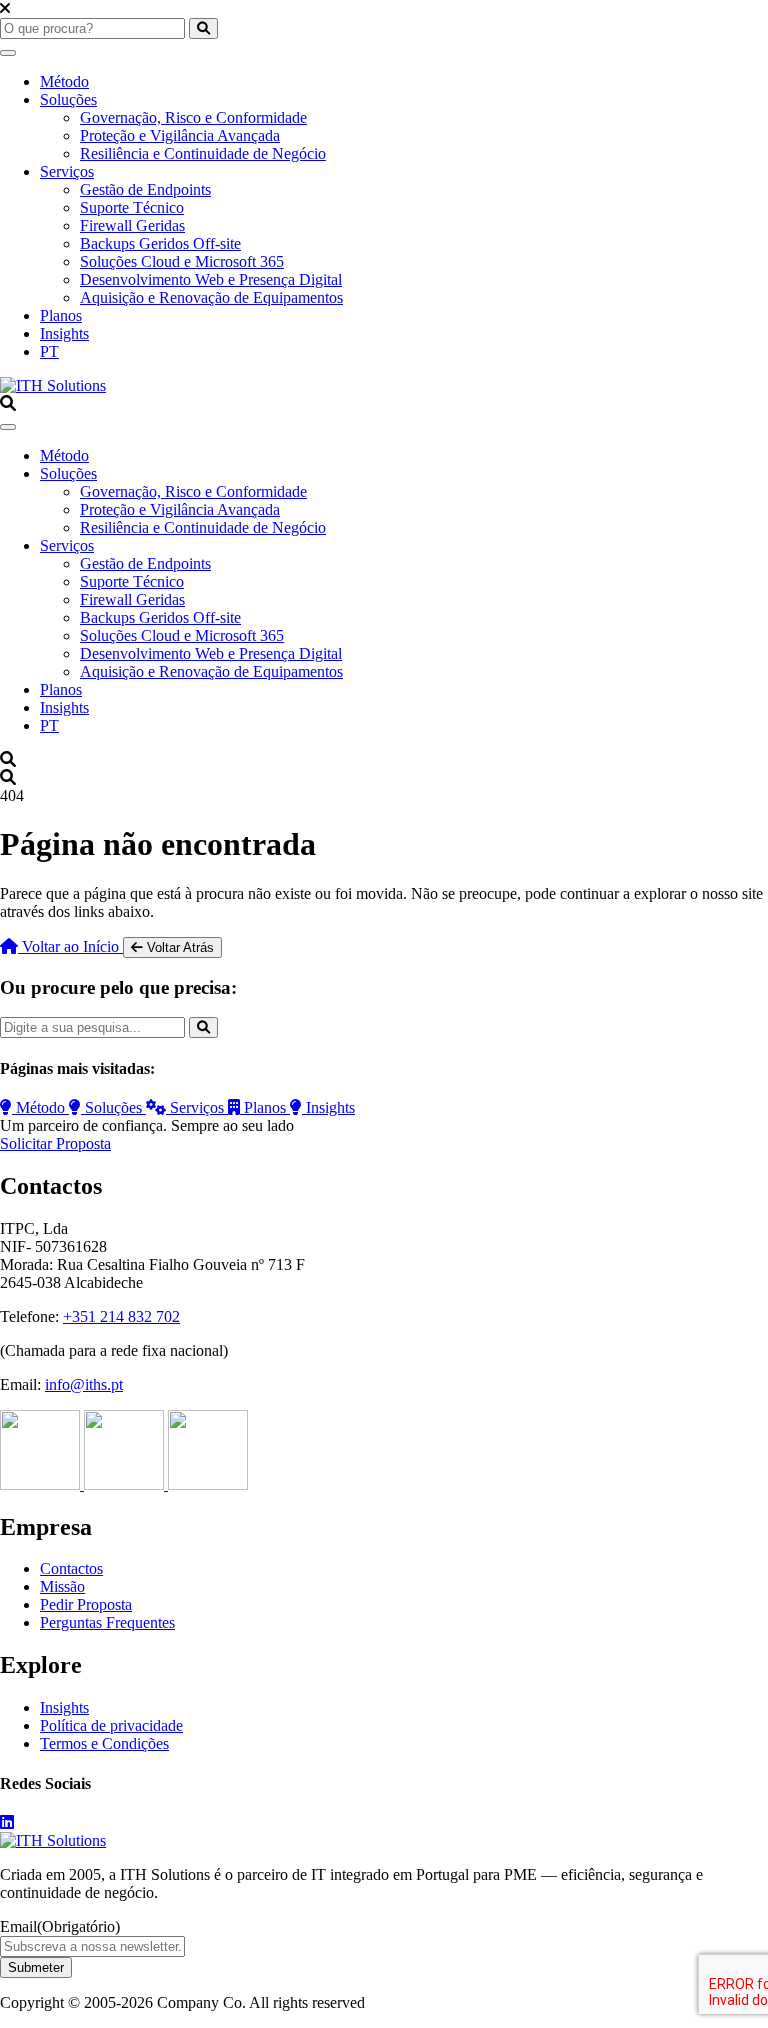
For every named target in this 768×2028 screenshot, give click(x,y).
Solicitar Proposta (55, 1143)
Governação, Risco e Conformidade (193, 117)
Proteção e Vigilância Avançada (180, 135)
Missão (62, 1586)
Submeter (36, 1967)
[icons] (42, 1484)
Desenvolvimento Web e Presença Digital (211, 279)
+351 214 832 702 (121, 1316)
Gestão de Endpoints (145, 189)
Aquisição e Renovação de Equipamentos (211, 297)
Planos (61, 315)
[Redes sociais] (7, 1822)
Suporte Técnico (132, 207)
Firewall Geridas (132, 225)
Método (64, 81)
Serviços (67, 171)
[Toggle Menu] (8, 53)
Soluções (68, 99)
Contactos (71, 1568)
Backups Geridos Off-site (160, 243)
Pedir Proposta (86, 1604)
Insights (64, 333)
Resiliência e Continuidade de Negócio (203, 153)
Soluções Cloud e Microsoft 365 (182, 261)
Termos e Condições (104, 1743)
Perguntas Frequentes (107, 1622)
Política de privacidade (111, 1725)
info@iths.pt (84, 1384)
